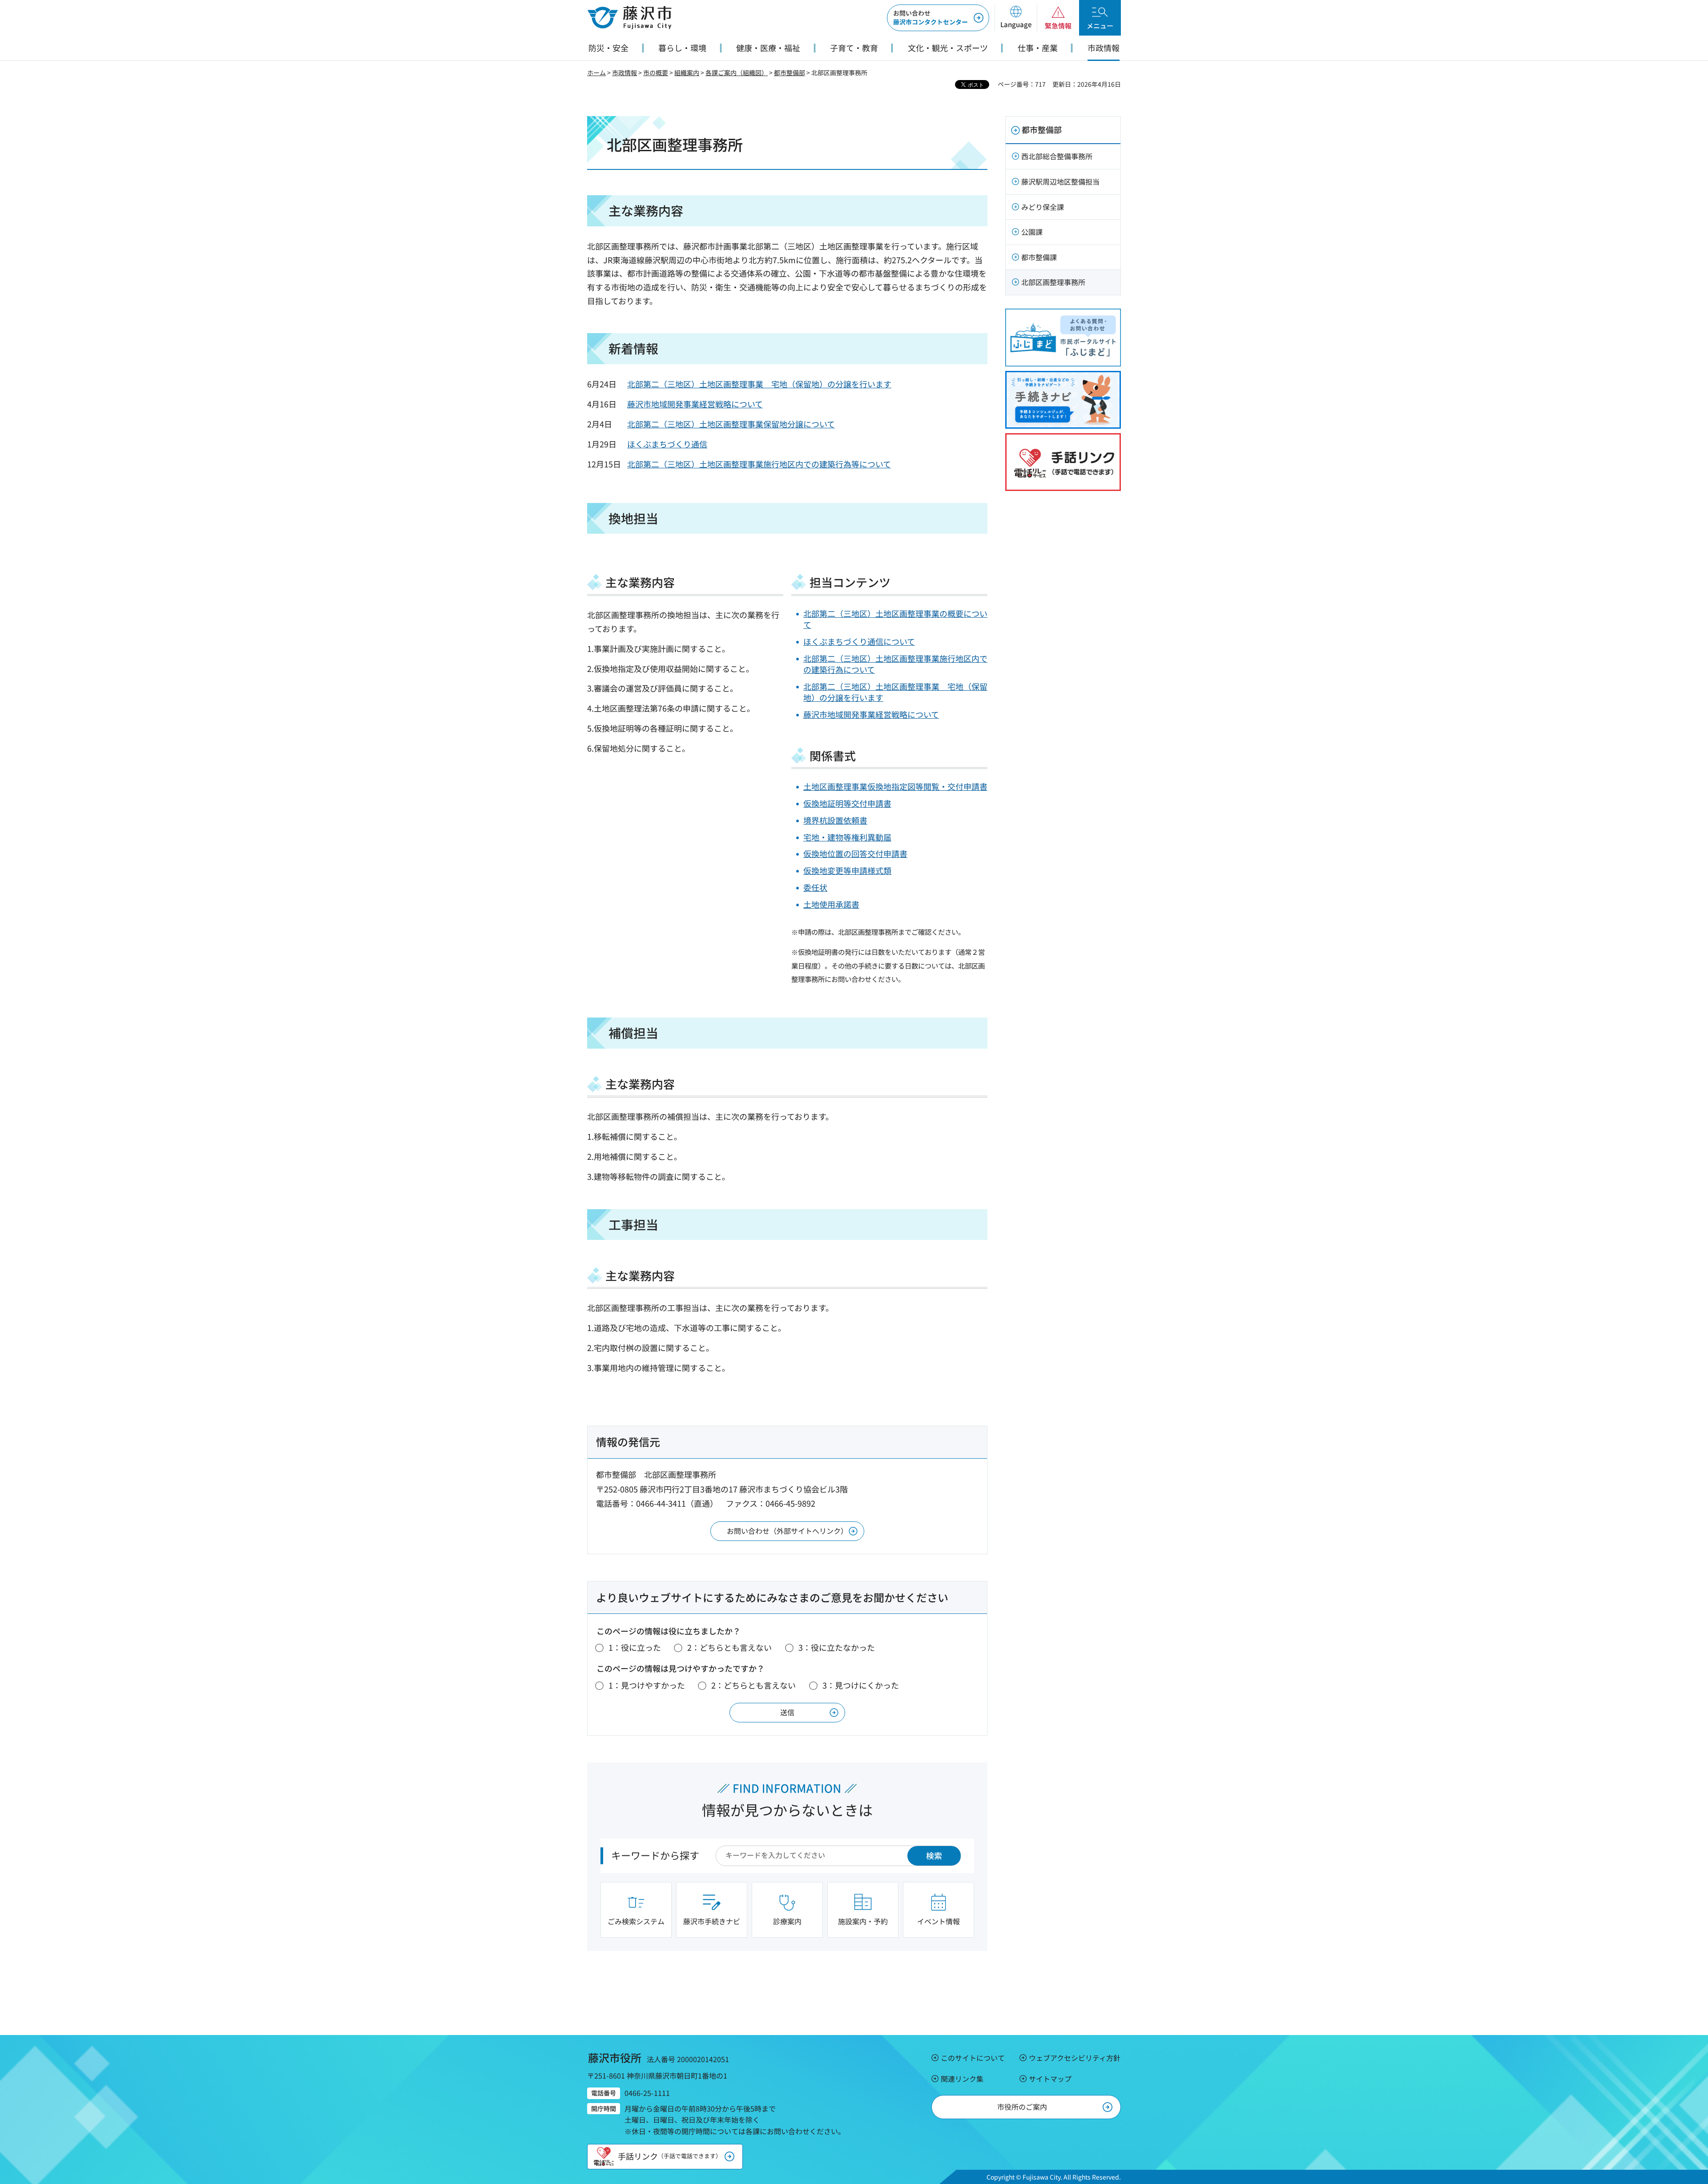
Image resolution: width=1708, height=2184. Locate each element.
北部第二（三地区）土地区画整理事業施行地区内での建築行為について (895, 664)
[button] (1016, 18)
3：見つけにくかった (861, 1685)
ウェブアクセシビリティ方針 (1075, 2058)
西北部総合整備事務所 (1057, 156)
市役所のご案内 (1022, 2107)
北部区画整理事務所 (1053, 282)
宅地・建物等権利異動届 (847, 837)
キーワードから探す (655, 1855)
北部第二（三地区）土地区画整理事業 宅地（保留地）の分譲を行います (759, 384)
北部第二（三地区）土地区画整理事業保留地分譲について (731, 424)
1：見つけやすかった (647, 1685)
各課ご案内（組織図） (737, 72)
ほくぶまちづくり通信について (859, 641)
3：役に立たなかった (837, 1647)
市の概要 (656, 72)
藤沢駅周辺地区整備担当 (1060, 181)
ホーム (596, 72)
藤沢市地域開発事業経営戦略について (695, 404)
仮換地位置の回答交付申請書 (855, 853)
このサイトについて (973, 2058)
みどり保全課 (1043, 207)
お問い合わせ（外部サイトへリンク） (787, 1531)
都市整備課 (1039, 257)
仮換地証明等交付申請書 (847, 803)
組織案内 (687, 72)
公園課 (1032, 232)
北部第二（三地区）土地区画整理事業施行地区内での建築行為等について (759, 464)
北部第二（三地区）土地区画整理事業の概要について (895, 619)
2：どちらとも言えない (729, 1647)
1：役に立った (635, 1647)
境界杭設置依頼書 (835, 820)
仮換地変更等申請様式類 (847, 870)
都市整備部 (790, 72)
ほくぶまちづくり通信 (667, 444)
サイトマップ (1050, 2079)
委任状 (815, 887)
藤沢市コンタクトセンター (931, 17)
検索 (934, 1855)
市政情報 (624, 72)
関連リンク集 (962, 2079)
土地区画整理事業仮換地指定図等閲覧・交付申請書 (895, 786)
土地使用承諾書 (831, 904)
